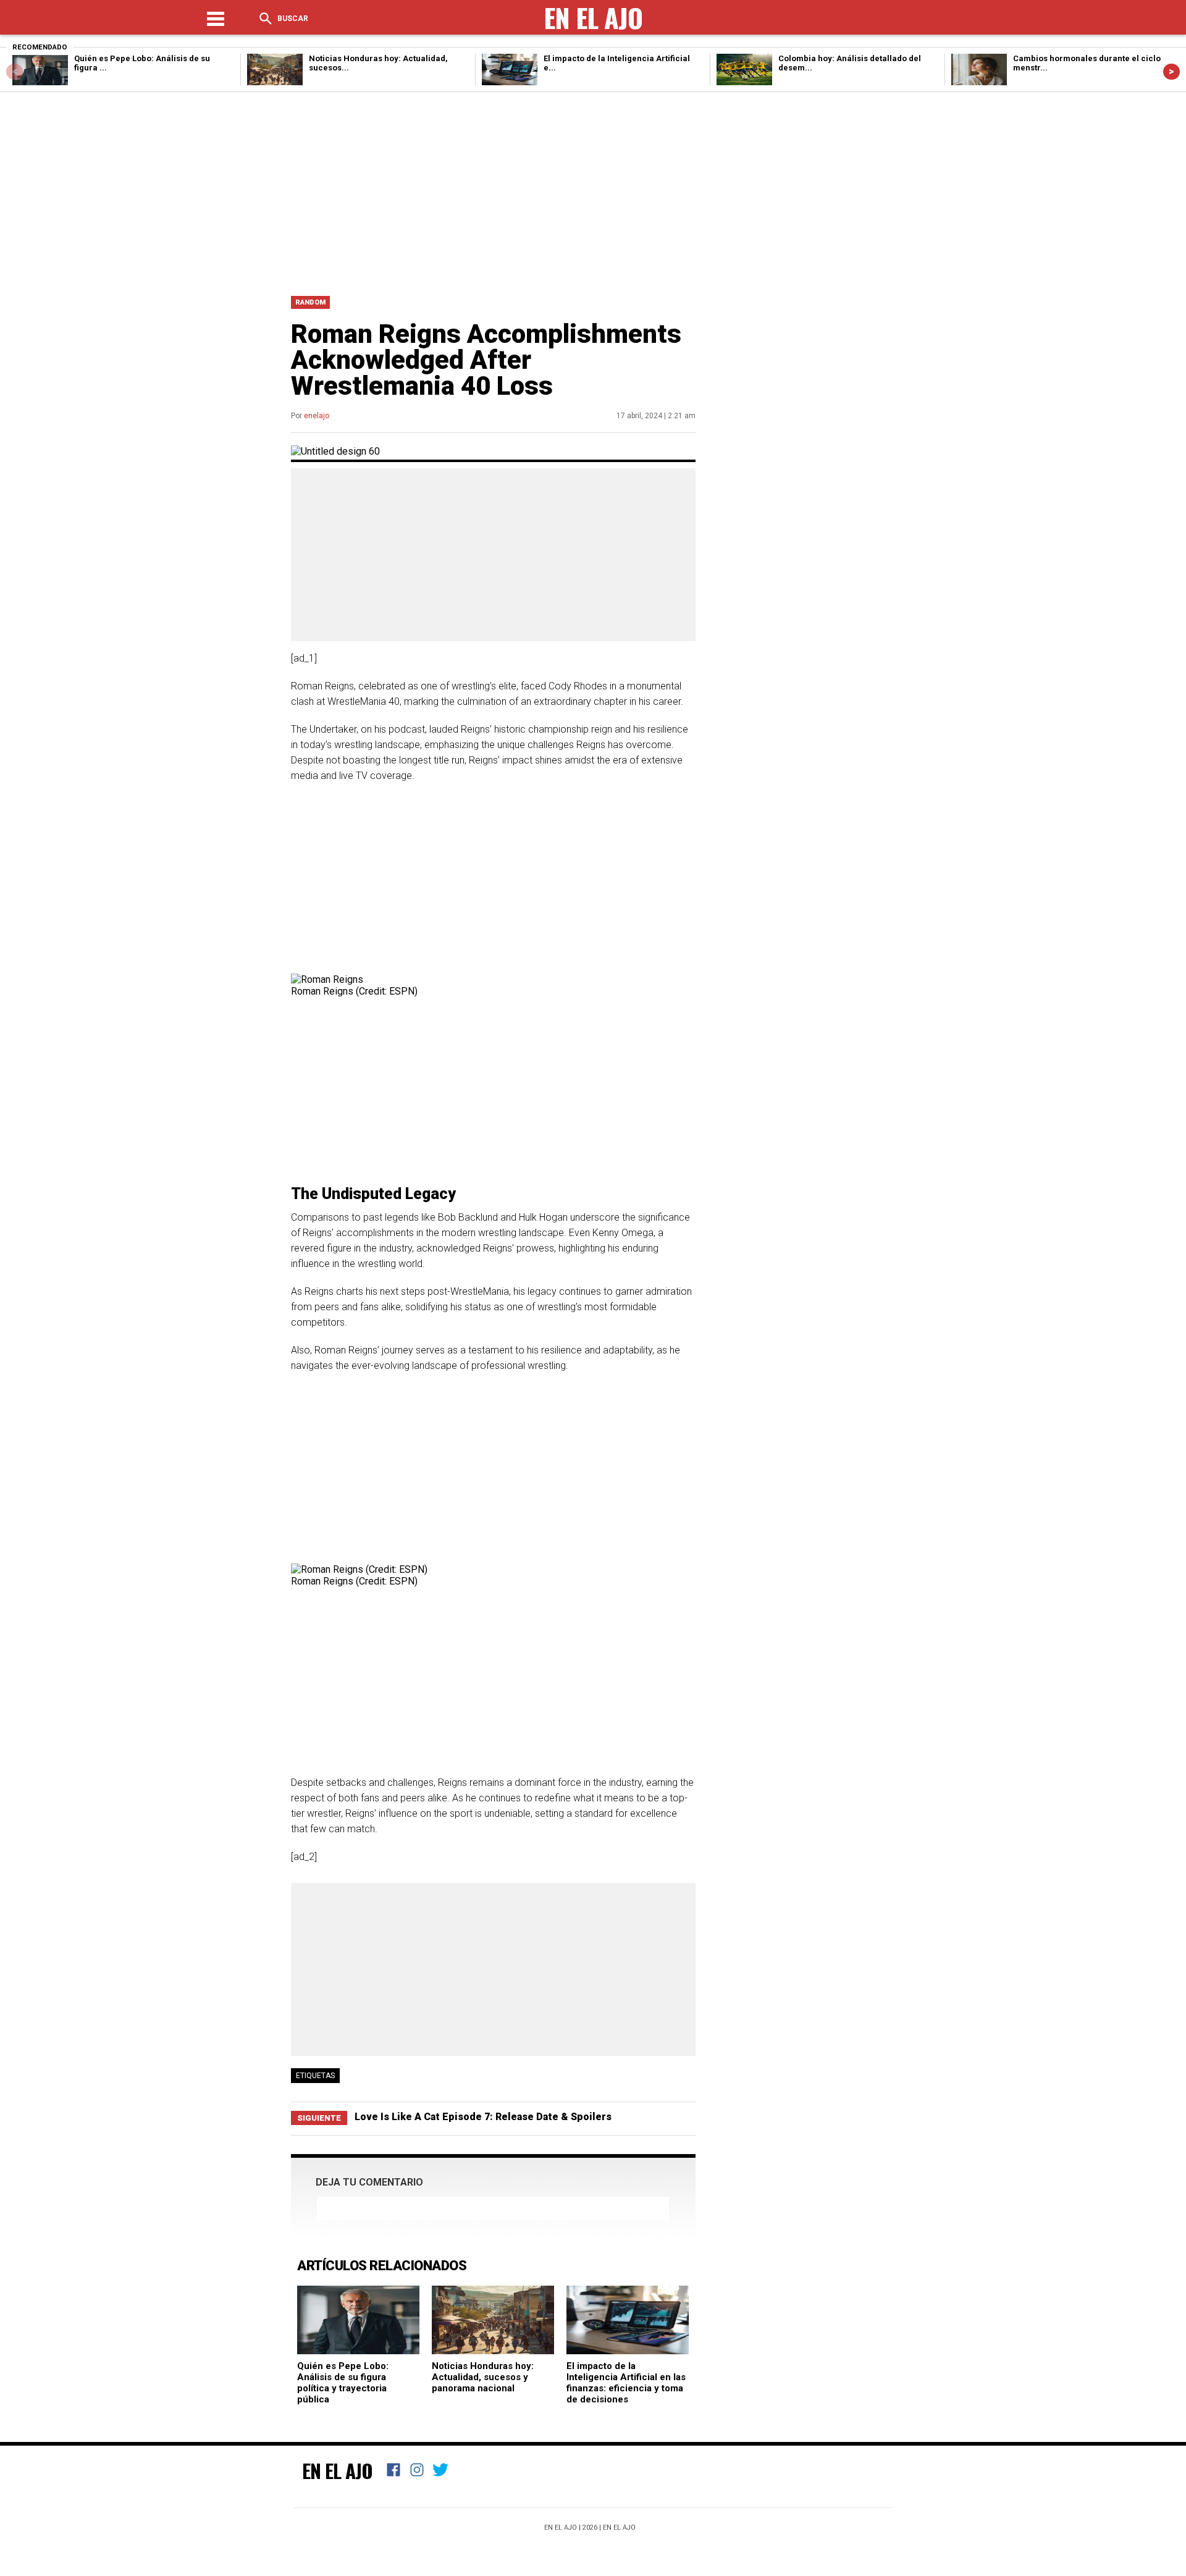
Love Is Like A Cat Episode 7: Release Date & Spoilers (483, 2117)
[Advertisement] (593, 191)
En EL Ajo (619, 2528)
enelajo (317, 416)
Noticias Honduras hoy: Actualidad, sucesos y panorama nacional (483, 2377)
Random (310, 302)
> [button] (1171, 71)
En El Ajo (337, 2470)
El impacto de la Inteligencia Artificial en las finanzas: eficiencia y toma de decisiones (626, 2383)
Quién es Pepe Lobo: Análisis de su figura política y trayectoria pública (343, 2383)
